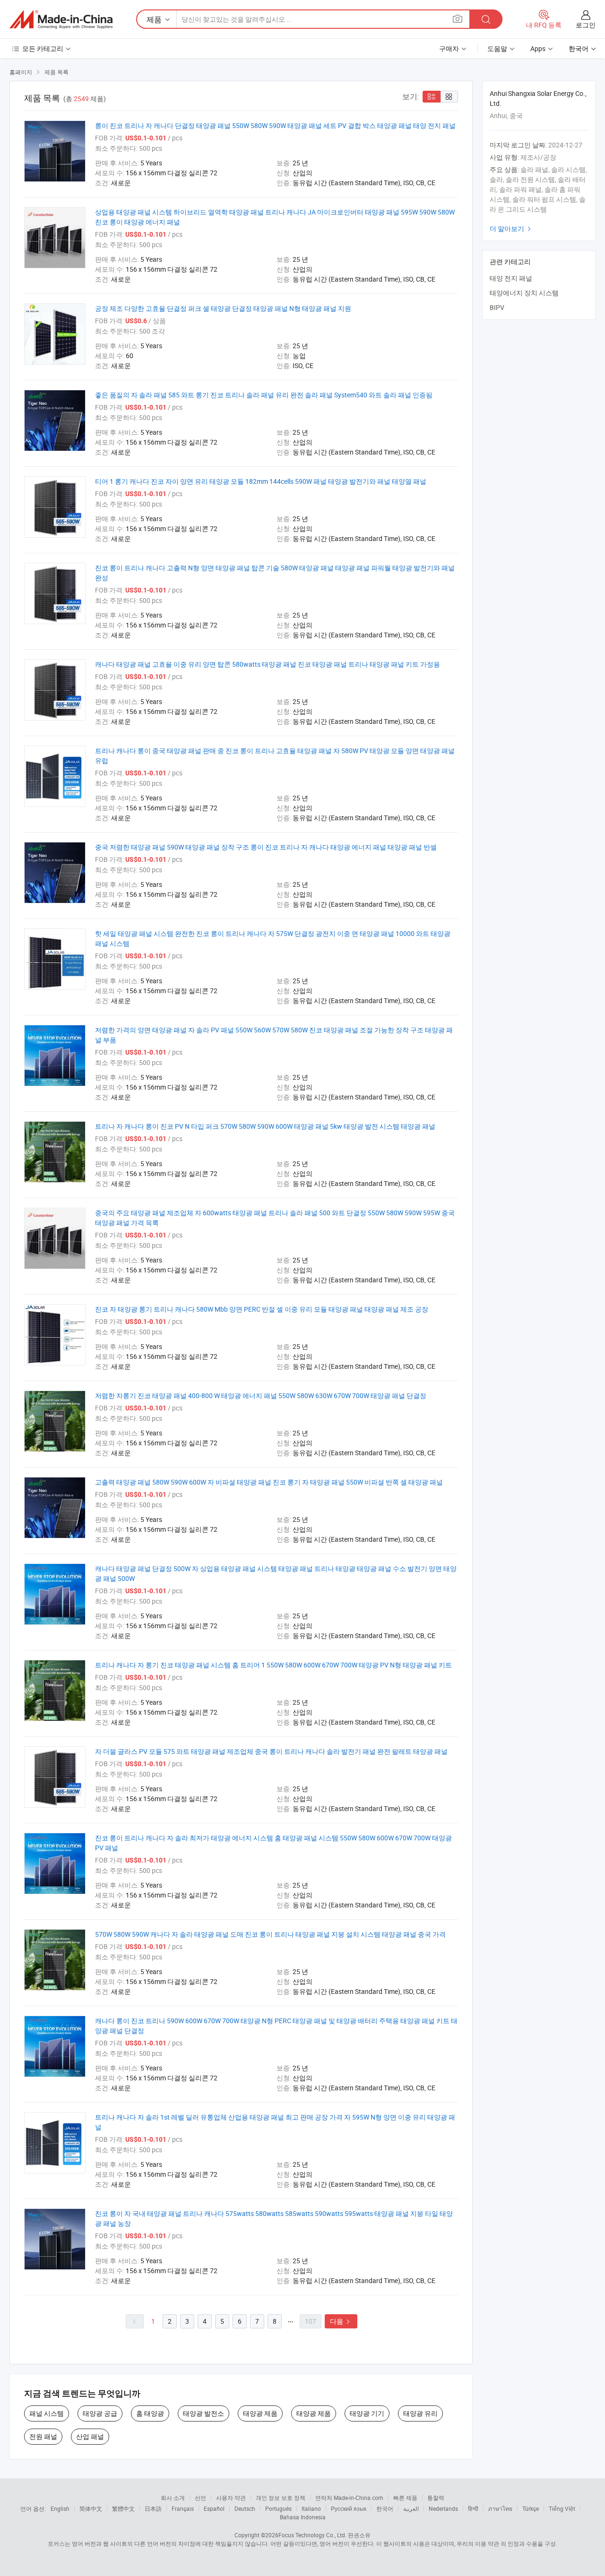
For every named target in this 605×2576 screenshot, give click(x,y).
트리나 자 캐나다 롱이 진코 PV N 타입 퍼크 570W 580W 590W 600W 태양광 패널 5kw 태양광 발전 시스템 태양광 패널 (265, 1126)
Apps (538, 48)
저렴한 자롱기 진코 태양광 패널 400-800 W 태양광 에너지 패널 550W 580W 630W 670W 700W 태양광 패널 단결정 (261, 1395)
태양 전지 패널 (511, 278)
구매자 (449, 48)
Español (214, 2508)
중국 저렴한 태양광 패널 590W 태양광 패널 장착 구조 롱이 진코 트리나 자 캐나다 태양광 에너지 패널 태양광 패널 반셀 (266, 847)
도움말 (497, 48)
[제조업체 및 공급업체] (61, 19)
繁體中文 (123, 2508)
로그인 (586, 25)
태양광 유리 (420, 2413)
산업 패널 (90, 2436)
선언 (200, 2498)
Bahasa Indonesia (303, 2517)
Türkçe (531, 2508)
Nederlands (443, 2508)
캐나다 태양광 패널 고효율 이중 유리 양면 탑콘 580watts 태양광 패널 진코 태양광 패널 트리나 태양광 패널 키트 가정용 (268, 664)
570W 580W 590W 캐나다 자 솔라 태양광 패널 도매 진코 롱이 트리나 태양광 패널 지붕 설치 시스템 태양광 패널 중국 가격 (270, 1934)
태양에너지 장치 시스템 (524, 293)
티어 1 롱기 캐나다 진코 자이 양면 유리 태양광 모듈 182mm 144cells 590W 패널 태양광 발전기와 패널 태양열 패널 (261, 481)
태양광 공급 (100, 2413)
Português (278, 2508)
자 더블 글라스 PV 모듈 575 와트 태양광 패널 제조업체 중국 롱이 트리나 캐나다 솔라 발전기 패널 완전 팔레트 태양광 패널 (271, 1751)
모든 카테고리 (43, 48)
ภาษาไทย (500, 2508)
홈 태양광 (150, 2413)
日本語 (153, 2508)
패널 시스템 (47, 2413)
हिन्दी (473, 2508)
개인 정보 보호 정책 (281, 2498)
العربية (411, 2508)
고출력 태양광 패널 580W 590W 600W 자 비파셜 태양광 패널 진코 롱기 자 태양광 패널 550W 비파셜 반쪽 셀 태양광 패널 (269, 1482)
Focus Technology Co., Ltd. (312, 2535)
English (60, 2508)
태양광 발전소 (203, 2413)
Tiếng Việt (562, 2508)
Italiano (311, 2508)
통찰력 (436, 2498)
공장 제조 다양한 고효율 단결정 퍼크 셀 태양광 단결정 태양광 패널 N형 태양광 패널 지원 (223, 308)
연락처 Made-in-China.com (349, 2498)
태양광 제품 (260, 2413)
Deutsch (245, 2508)
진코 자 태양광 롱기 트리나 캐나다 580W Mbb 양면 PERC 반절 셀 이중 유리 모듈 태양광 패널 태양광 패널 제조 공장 (262, 1309)
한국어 (385, 2508)
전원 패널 (43, 2436)
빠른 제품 (405, 2498)
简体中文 (91, 2508)
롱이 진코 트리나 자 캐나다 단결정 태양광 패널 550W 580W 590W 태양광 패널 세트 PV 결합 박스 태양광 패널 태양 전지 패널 (275, 125)
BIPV (497, 307)
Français (183, 2508)
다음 (341, 2321)
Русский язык (349, 2508)
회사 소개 (173, 2498)
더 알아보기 (511, 228)
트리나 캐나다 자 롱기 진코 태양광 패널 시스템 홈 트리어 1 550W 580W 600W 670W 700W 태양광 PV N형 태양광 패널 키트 (273, 1665)
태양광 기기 (367, 2413)
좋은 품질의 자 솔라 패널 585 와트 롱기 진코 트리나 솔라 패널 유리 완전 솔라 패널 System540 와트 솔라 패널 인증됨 (264, 395)
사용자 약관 (231, 2498)
